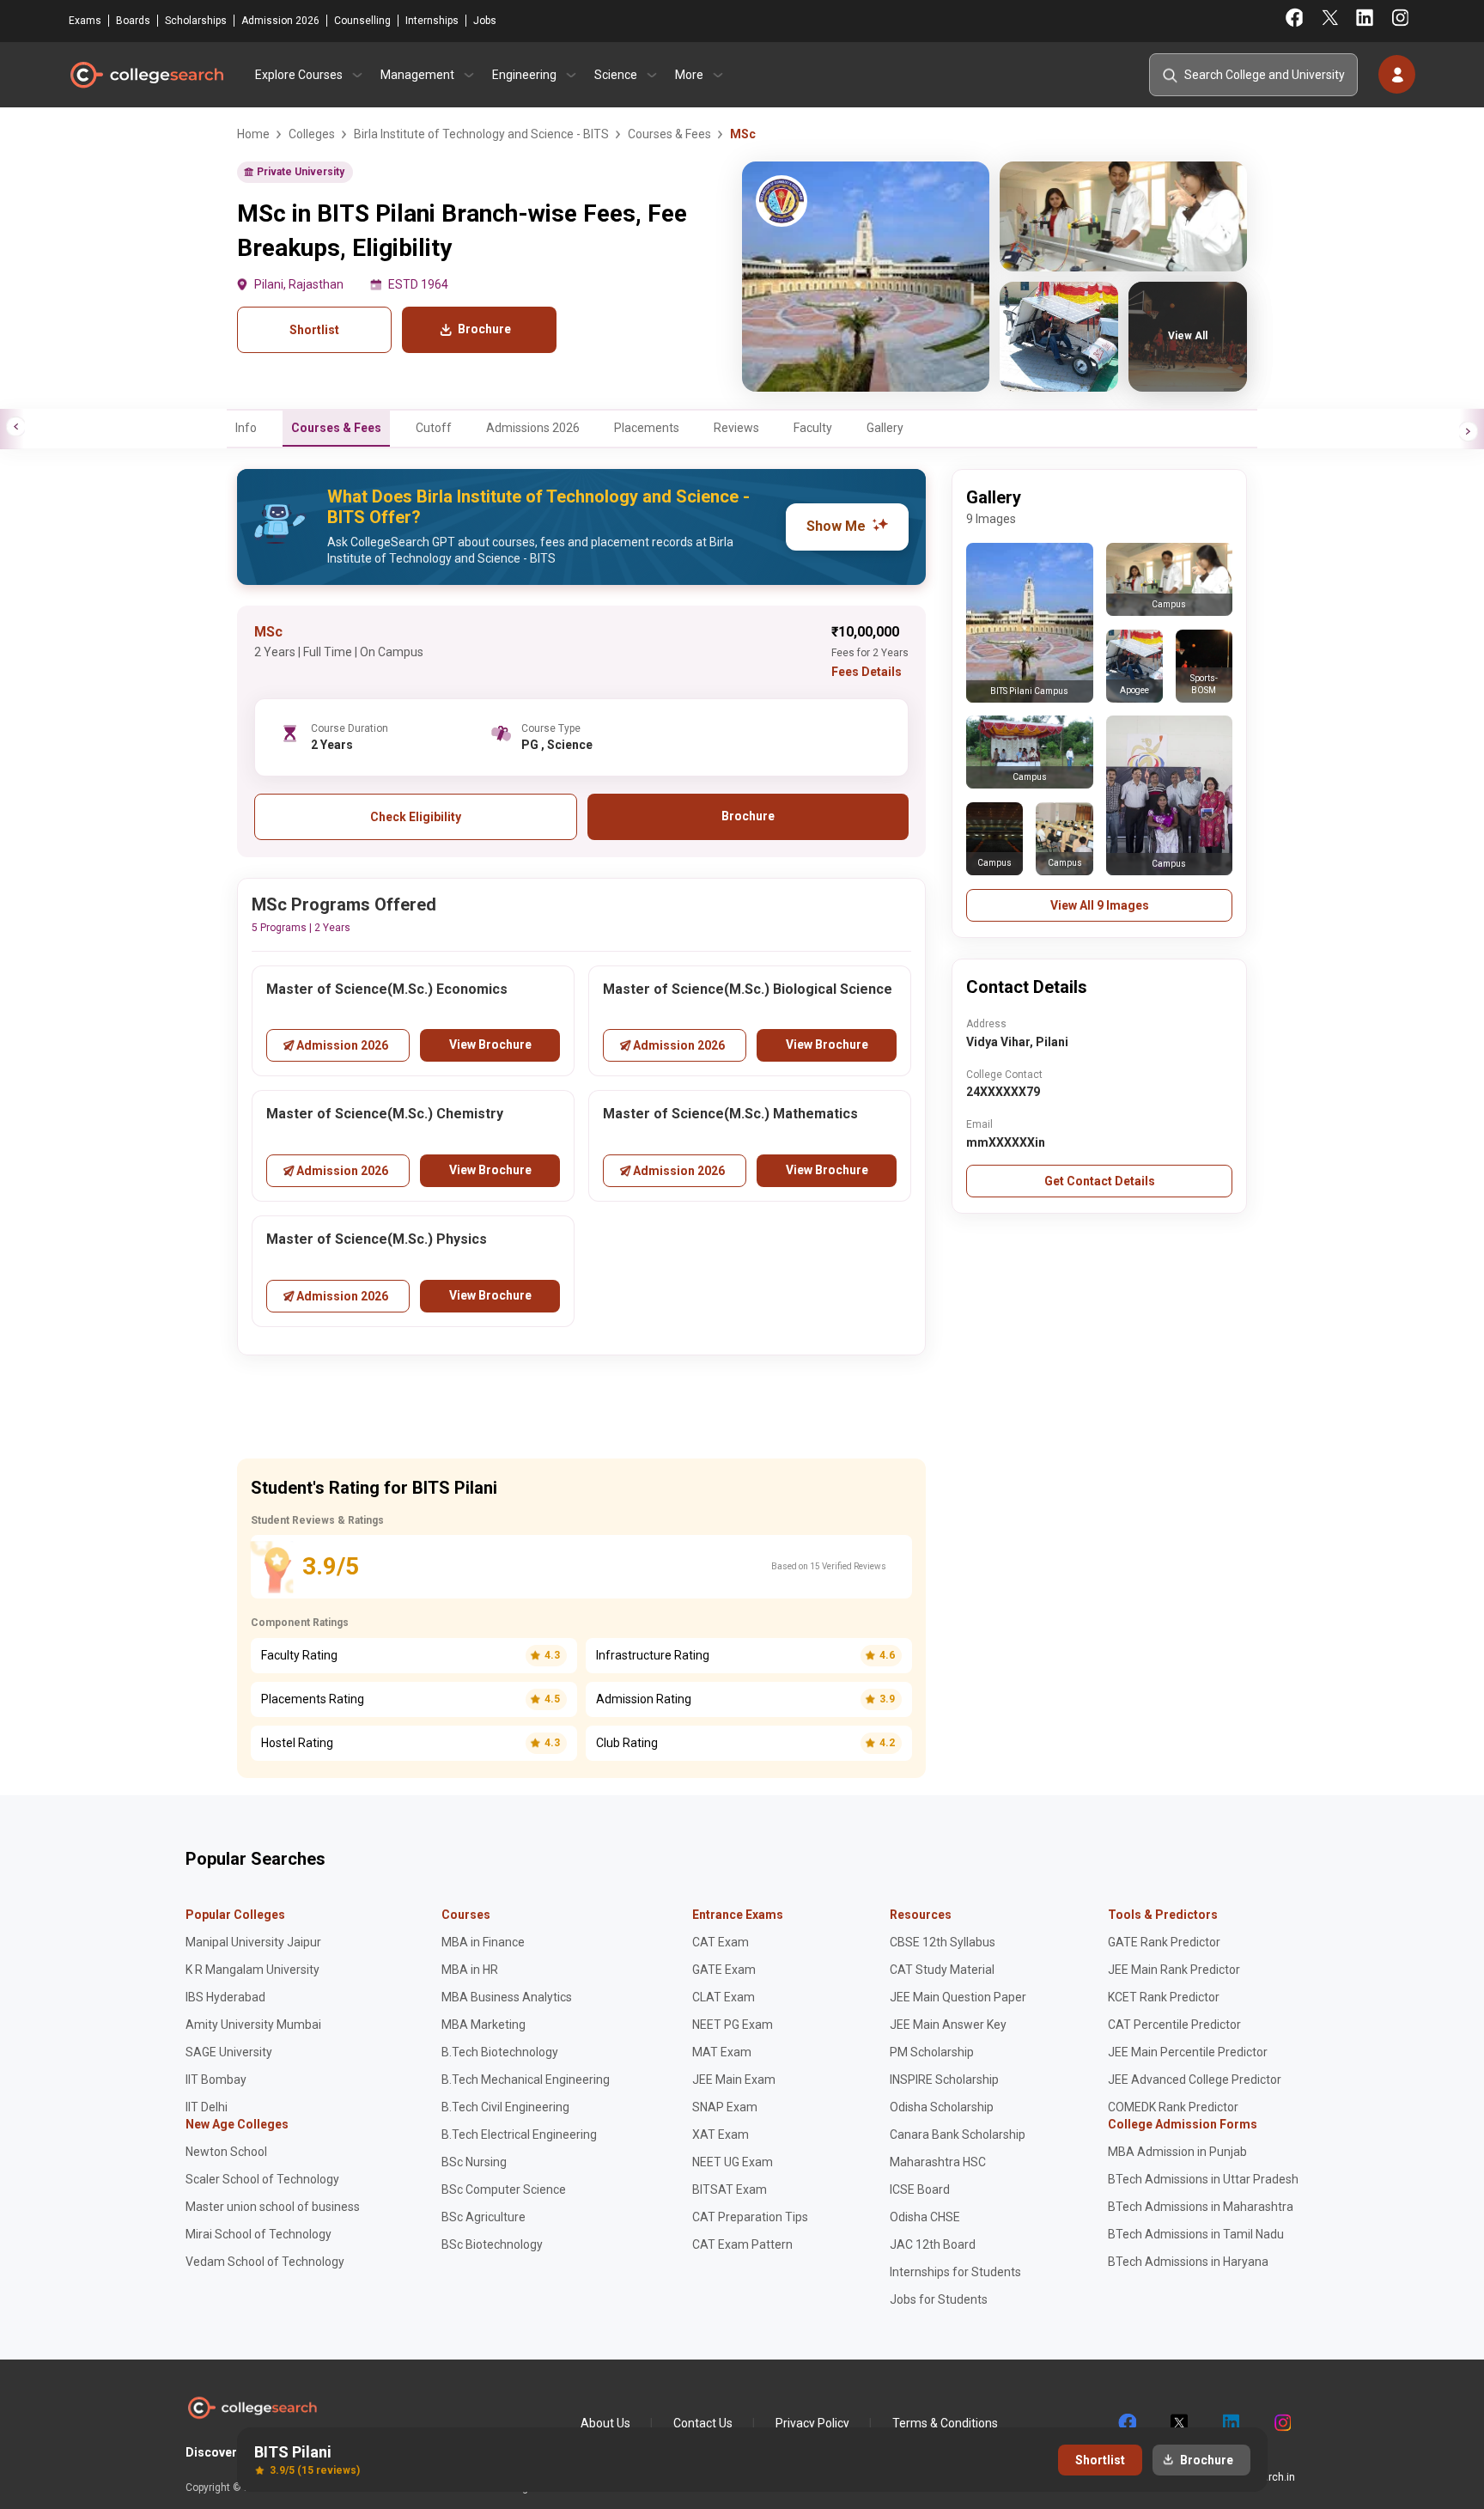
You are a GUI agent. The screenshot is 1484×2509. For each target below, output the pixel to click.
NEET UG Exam (733, 2162)
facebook (1127, 2423)
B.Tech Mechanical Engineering (526, 2080)
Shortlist (314, 330)
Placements (647, 428)
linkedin (1230, 2423)
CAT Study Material (942, 1970)
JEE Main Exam (734, 2080)
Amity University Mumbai (253, 2025)
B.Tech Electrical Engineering (519, 2134)
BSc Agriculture (484, 2217)
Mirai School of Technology (258, 2234)
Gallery (885, 428)
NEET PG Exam (733, 2025)
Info (246, 428)
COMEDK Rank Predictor (1173, 2107)
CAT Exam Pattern (742, 2244)
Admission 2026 (280, 21)
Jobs (485, 21)
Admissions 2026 (533, 428)
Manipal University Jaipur (253, 1942)
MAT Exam (722, 2052)
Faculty (813, 428)
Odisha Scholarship (942, 2107)
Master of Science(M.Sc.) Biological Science (748, 989)
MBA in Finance (483, 1942)
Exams (85, 21)
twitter (1178, 2423)
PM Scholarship (932, 2052)
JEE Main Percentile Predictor (1188, 2052)
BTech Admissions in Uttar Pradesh (1203, 2179)
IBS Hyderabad (225, 1997)
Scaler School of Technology (262, 2179)
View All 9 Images (1100, 905)
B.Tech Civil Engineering (505, 2107)
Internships (432, 21)
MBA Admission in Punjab (1177, 2152)
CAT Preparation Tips (750, 2217)
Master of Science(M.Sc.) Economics (387, 989)
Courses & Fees (336, 428)
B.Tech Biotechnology (500, 2052)
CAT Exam (721, 1942)
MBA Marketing (484, 2025)
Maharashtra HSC (938, 2162)
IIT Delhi (207, 2107)
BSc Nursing (474, 2162)
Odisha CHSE (925, 2217)
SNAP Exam (725, 2107)
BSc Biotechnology (492, 2244)
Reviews (736, 428)
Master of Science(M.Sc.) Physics (377, 1239)
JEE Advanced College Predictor (1195, 2080)
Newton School (226, 2152)
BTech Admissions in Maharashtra (1201, 2207)
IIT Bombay (216, 2080)
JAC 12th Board (933, 2244)
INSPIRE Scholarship (944, 2080)
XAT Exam (721, 2134)
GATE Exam (724, 1970)
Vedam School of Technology (265, 2262)
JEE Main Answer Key (948, 2025)
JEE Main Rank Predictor (1174, 1970)
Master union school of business (273, 2207)
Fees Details (867, 672)
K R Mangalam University (252, 1970)
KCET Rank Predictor (1164, 1997)
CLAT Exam (724, 1997)
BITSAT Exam (730, 2189)
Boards (133, 21)
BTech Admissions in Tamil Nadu (1196, 2234)
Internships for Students (955, 2272)
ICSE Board (920, 2189)
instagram (1281, 2423)
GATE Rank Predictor (1164, 1942)
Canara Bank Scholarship (958, 2134)
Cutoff (434, 428)
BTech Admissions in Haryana (1188, 2262)
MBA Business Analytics (507, 1997)
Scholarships (196, 21)
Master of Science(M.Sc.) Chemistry (385, 1114)
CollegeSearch (146, 75)
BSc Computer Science (504, 2189)
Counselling (362, 21)
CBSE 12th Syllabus (943, 1942)
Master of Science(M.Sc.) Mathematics (730, 1114)
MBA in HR (470, 1970)
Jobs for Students (939, 2299)
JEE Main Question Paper (958, 1997)
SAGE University (229, 2052)
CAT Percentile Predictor (1174, 2025)
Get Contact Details (1100, 1181)
